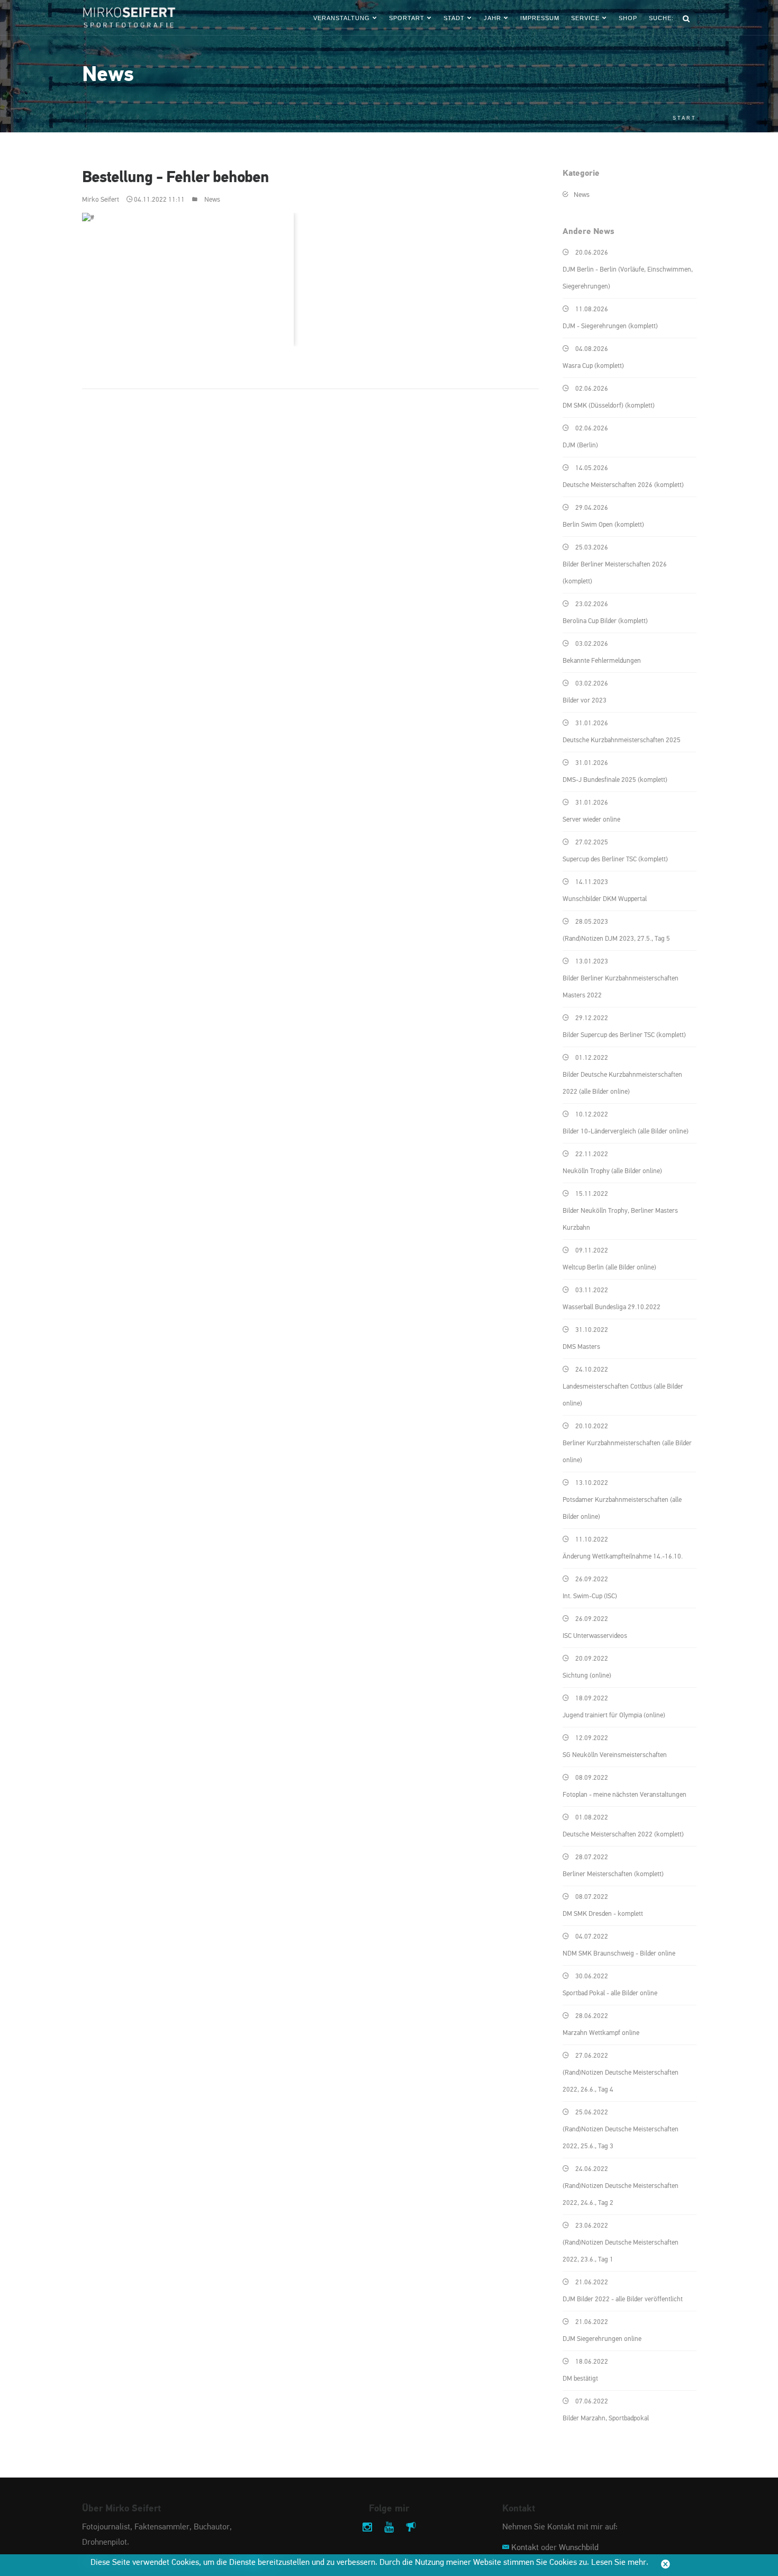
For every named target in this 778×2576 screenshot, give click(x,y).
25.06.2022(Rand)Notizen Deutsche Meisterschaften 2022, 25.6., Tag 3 (621, 2129)
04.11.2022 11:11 (159, 200)
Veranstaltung (342, 18)
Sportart (407, 18)
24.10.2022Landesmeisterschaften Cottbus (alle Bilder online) (623, 1387)
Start (685, 118)
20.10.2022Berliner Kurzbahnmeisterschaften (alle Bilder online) (627, 1443)
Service (585, 18)
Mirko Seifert (101, 200)
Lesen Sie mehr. (620, 2563)
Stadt (454, 18)
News (212, 200)
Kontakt (525, 2548)
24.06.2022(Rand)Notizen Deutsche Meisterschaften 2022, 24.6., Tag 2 (621, 2186)
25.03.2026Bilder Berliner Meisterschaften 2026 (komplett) (615, 565)
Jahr (492, 18)
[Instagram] (367, 2528)
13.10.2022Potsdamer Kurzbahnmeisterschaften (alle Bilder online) (622, 1500)
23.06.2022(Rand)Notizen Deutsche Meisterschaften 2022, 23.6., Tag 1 (621, 2243)
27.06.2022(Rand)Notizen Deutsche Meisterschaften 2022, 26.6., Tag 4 (621, 2073)
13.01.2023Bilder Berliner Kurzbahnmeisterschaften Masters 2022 (621, 979)
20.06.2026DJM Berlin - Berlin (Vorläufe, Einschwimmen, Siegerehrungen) (628, 270)
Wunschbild (579, 2548)
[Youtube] (389, 2528)
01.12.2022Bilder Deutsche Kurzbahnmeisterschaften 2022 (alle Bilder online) (622, 1075)
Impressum (540, 18)
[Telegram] (411, 2528)
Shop (628, 18)
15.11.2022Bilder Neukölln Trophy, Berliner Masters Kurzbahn (620, 1211)
